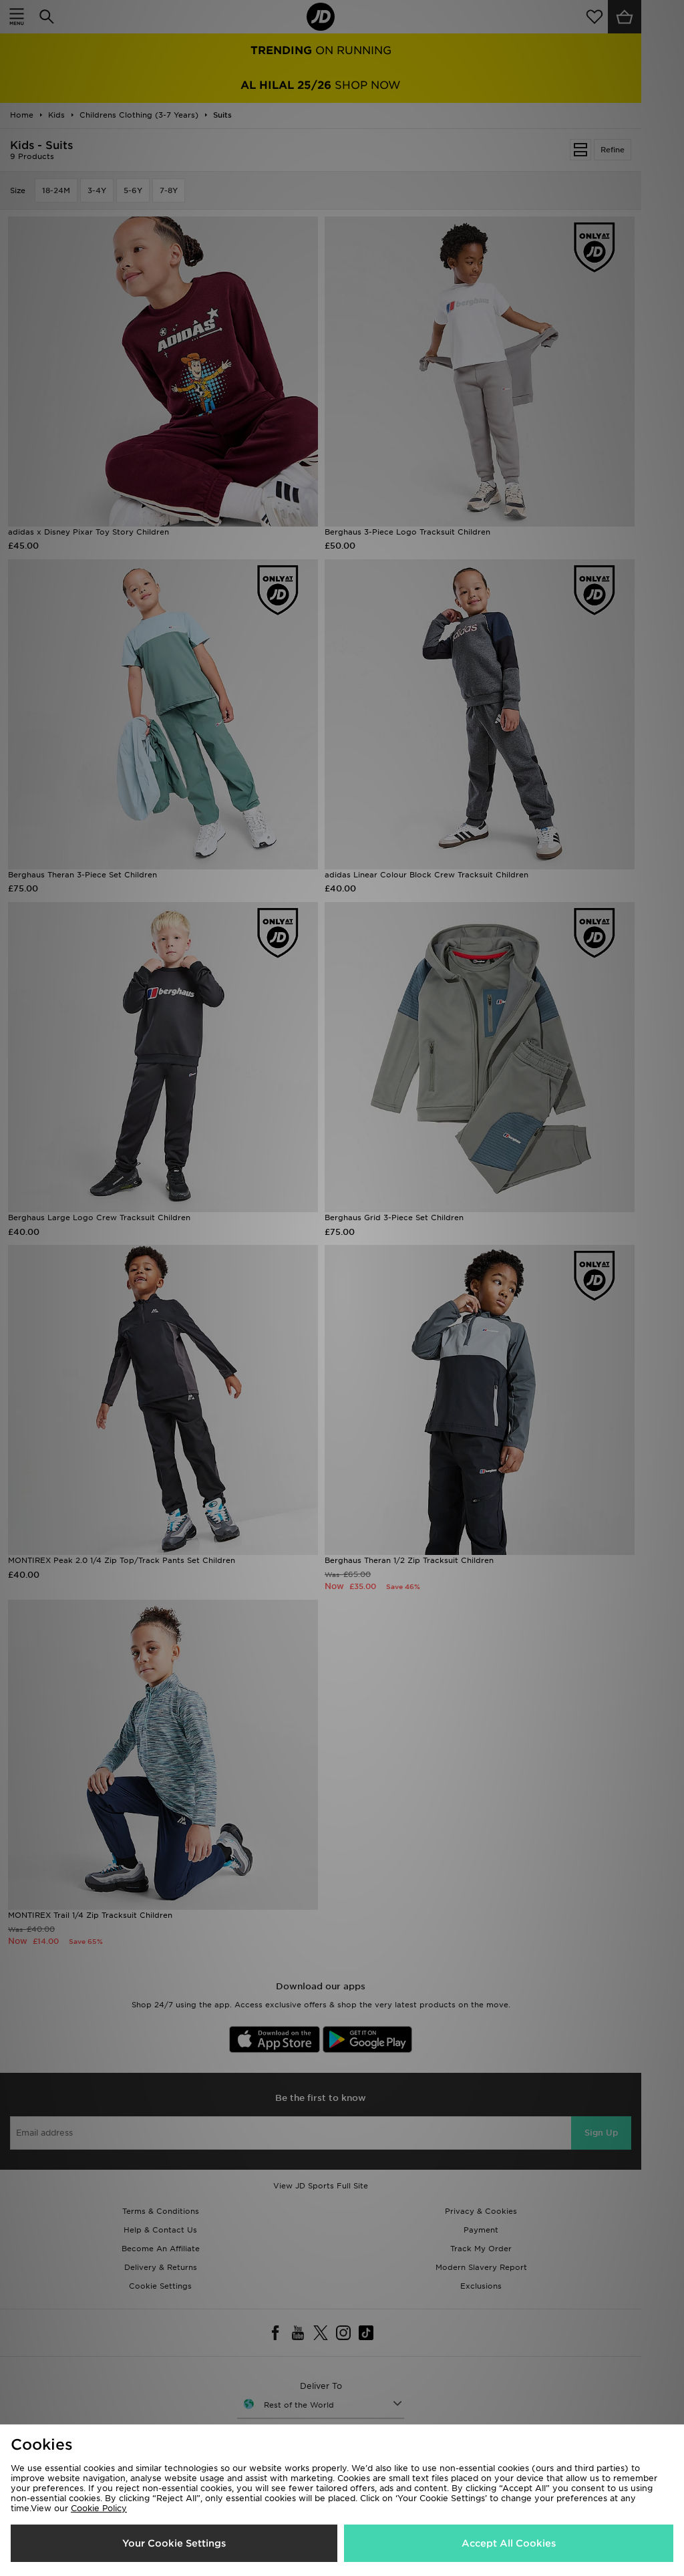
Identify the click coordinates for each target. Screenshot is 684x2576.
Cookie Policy (99, 2508)
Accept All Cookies (509, 2543)
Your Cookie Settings (174, 2543)
